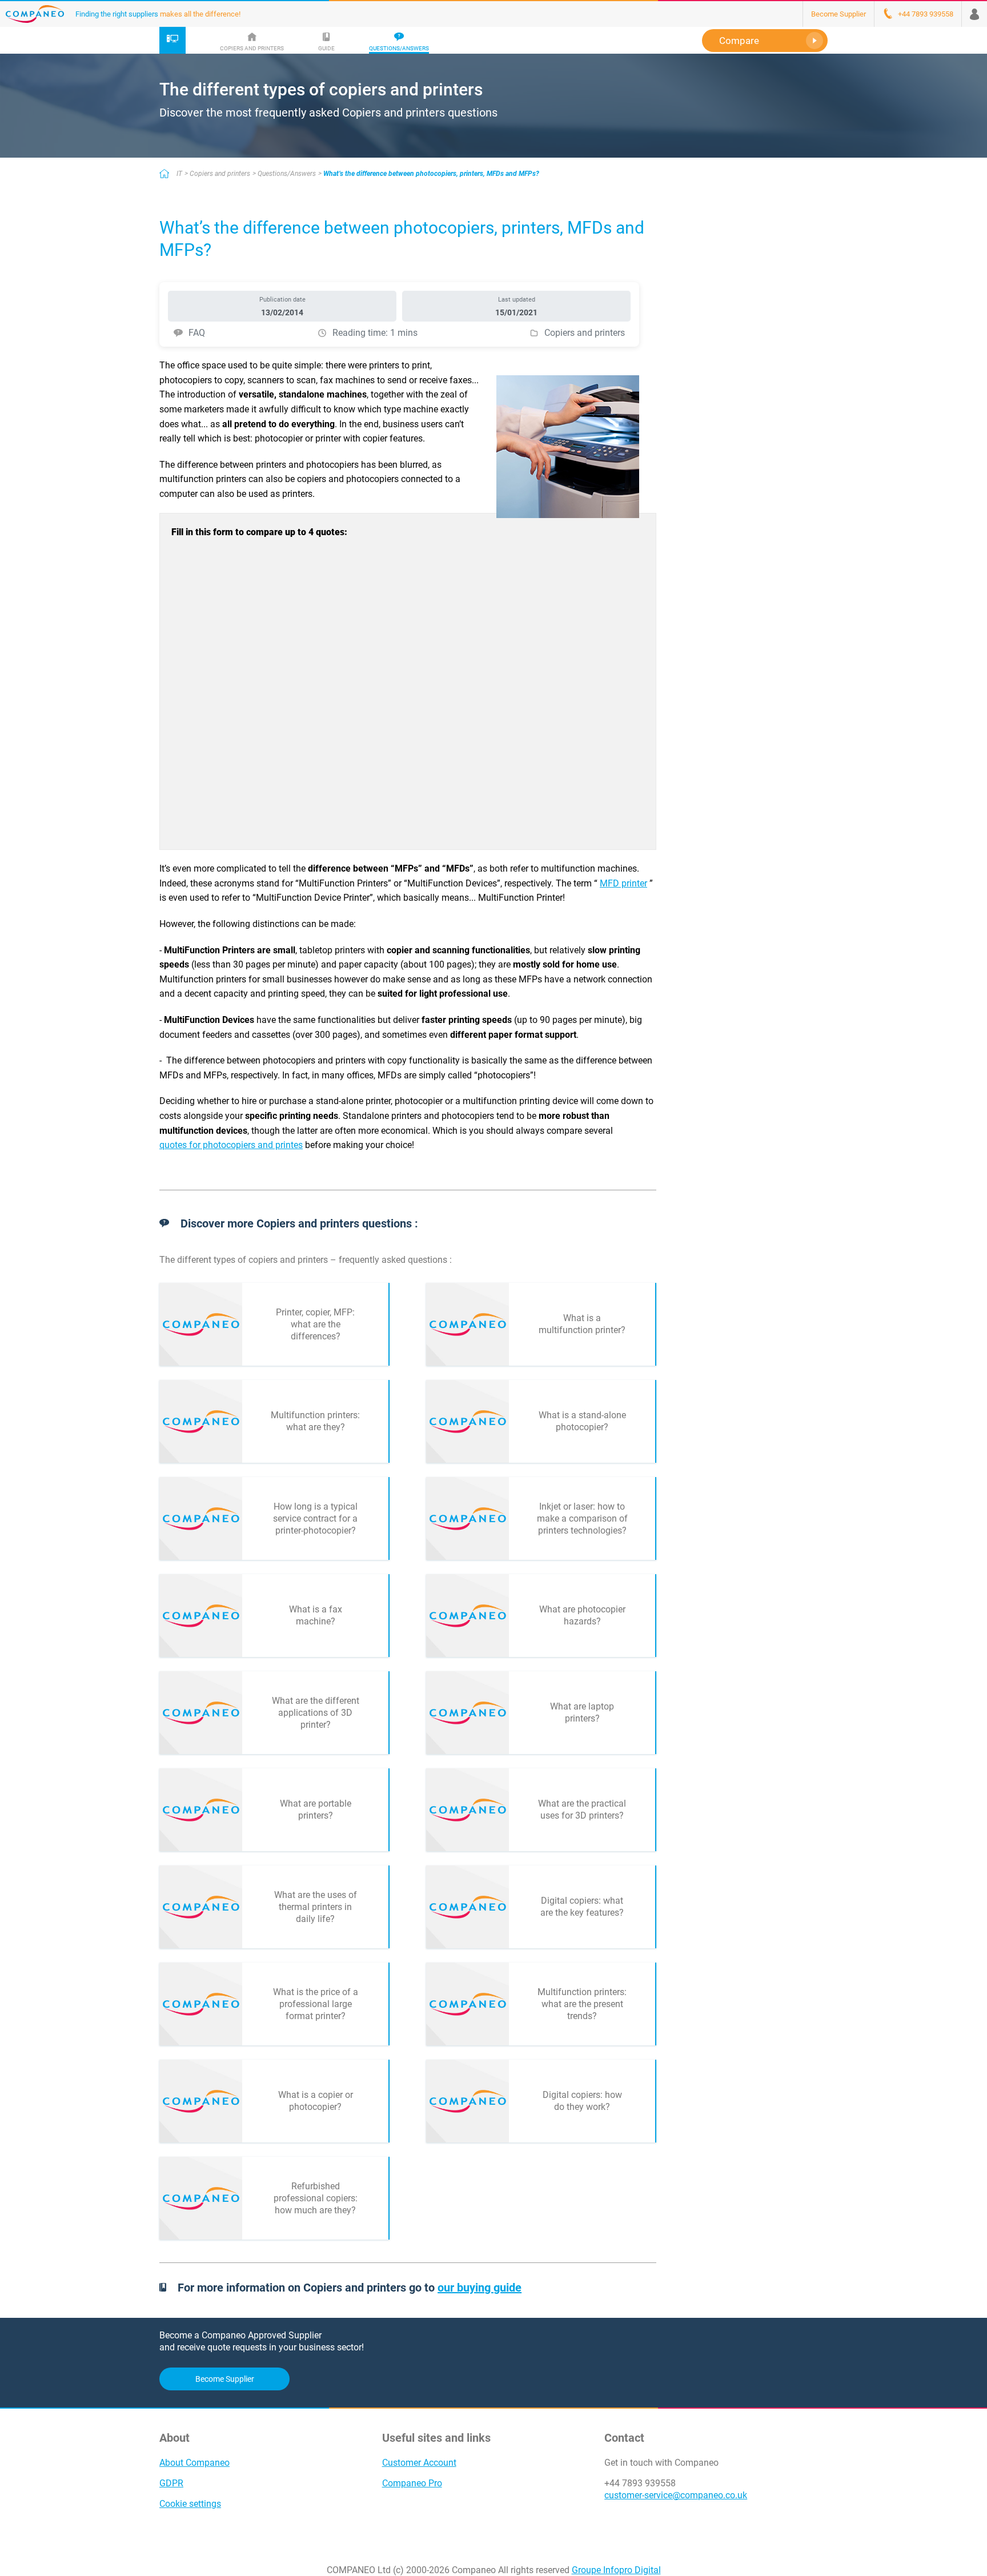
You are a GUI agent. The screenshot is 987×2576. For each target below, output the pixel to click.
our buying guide (480, 2288)
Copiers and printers (220, 174)
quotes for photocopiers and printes (231, 1145)
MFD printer (623, 883)
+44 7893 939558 (640, 2483)
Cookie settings (190, 2504)
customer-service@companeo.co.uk (676, 2495)
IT (179, 174)
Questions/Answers (287, 174)
